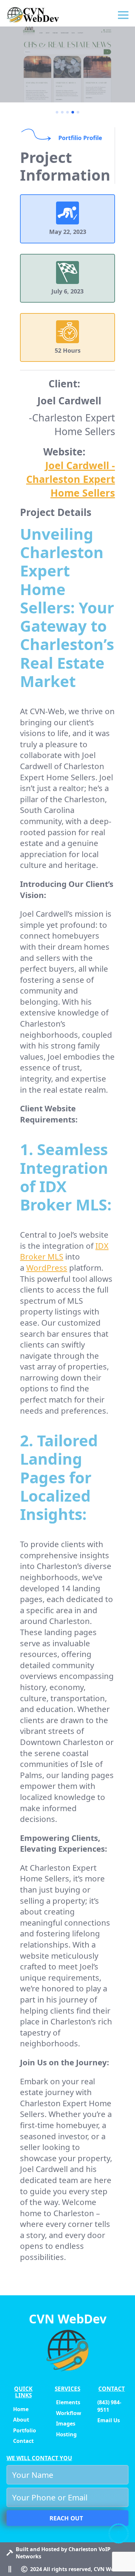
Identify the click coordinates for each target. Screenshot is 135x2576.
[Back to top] (119, 2533)
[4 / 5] (67, 64)
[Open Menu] (123, 15)
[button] (57, 112)
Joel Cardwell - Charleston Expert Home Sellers (71, 479)
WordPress (47, 1268)
